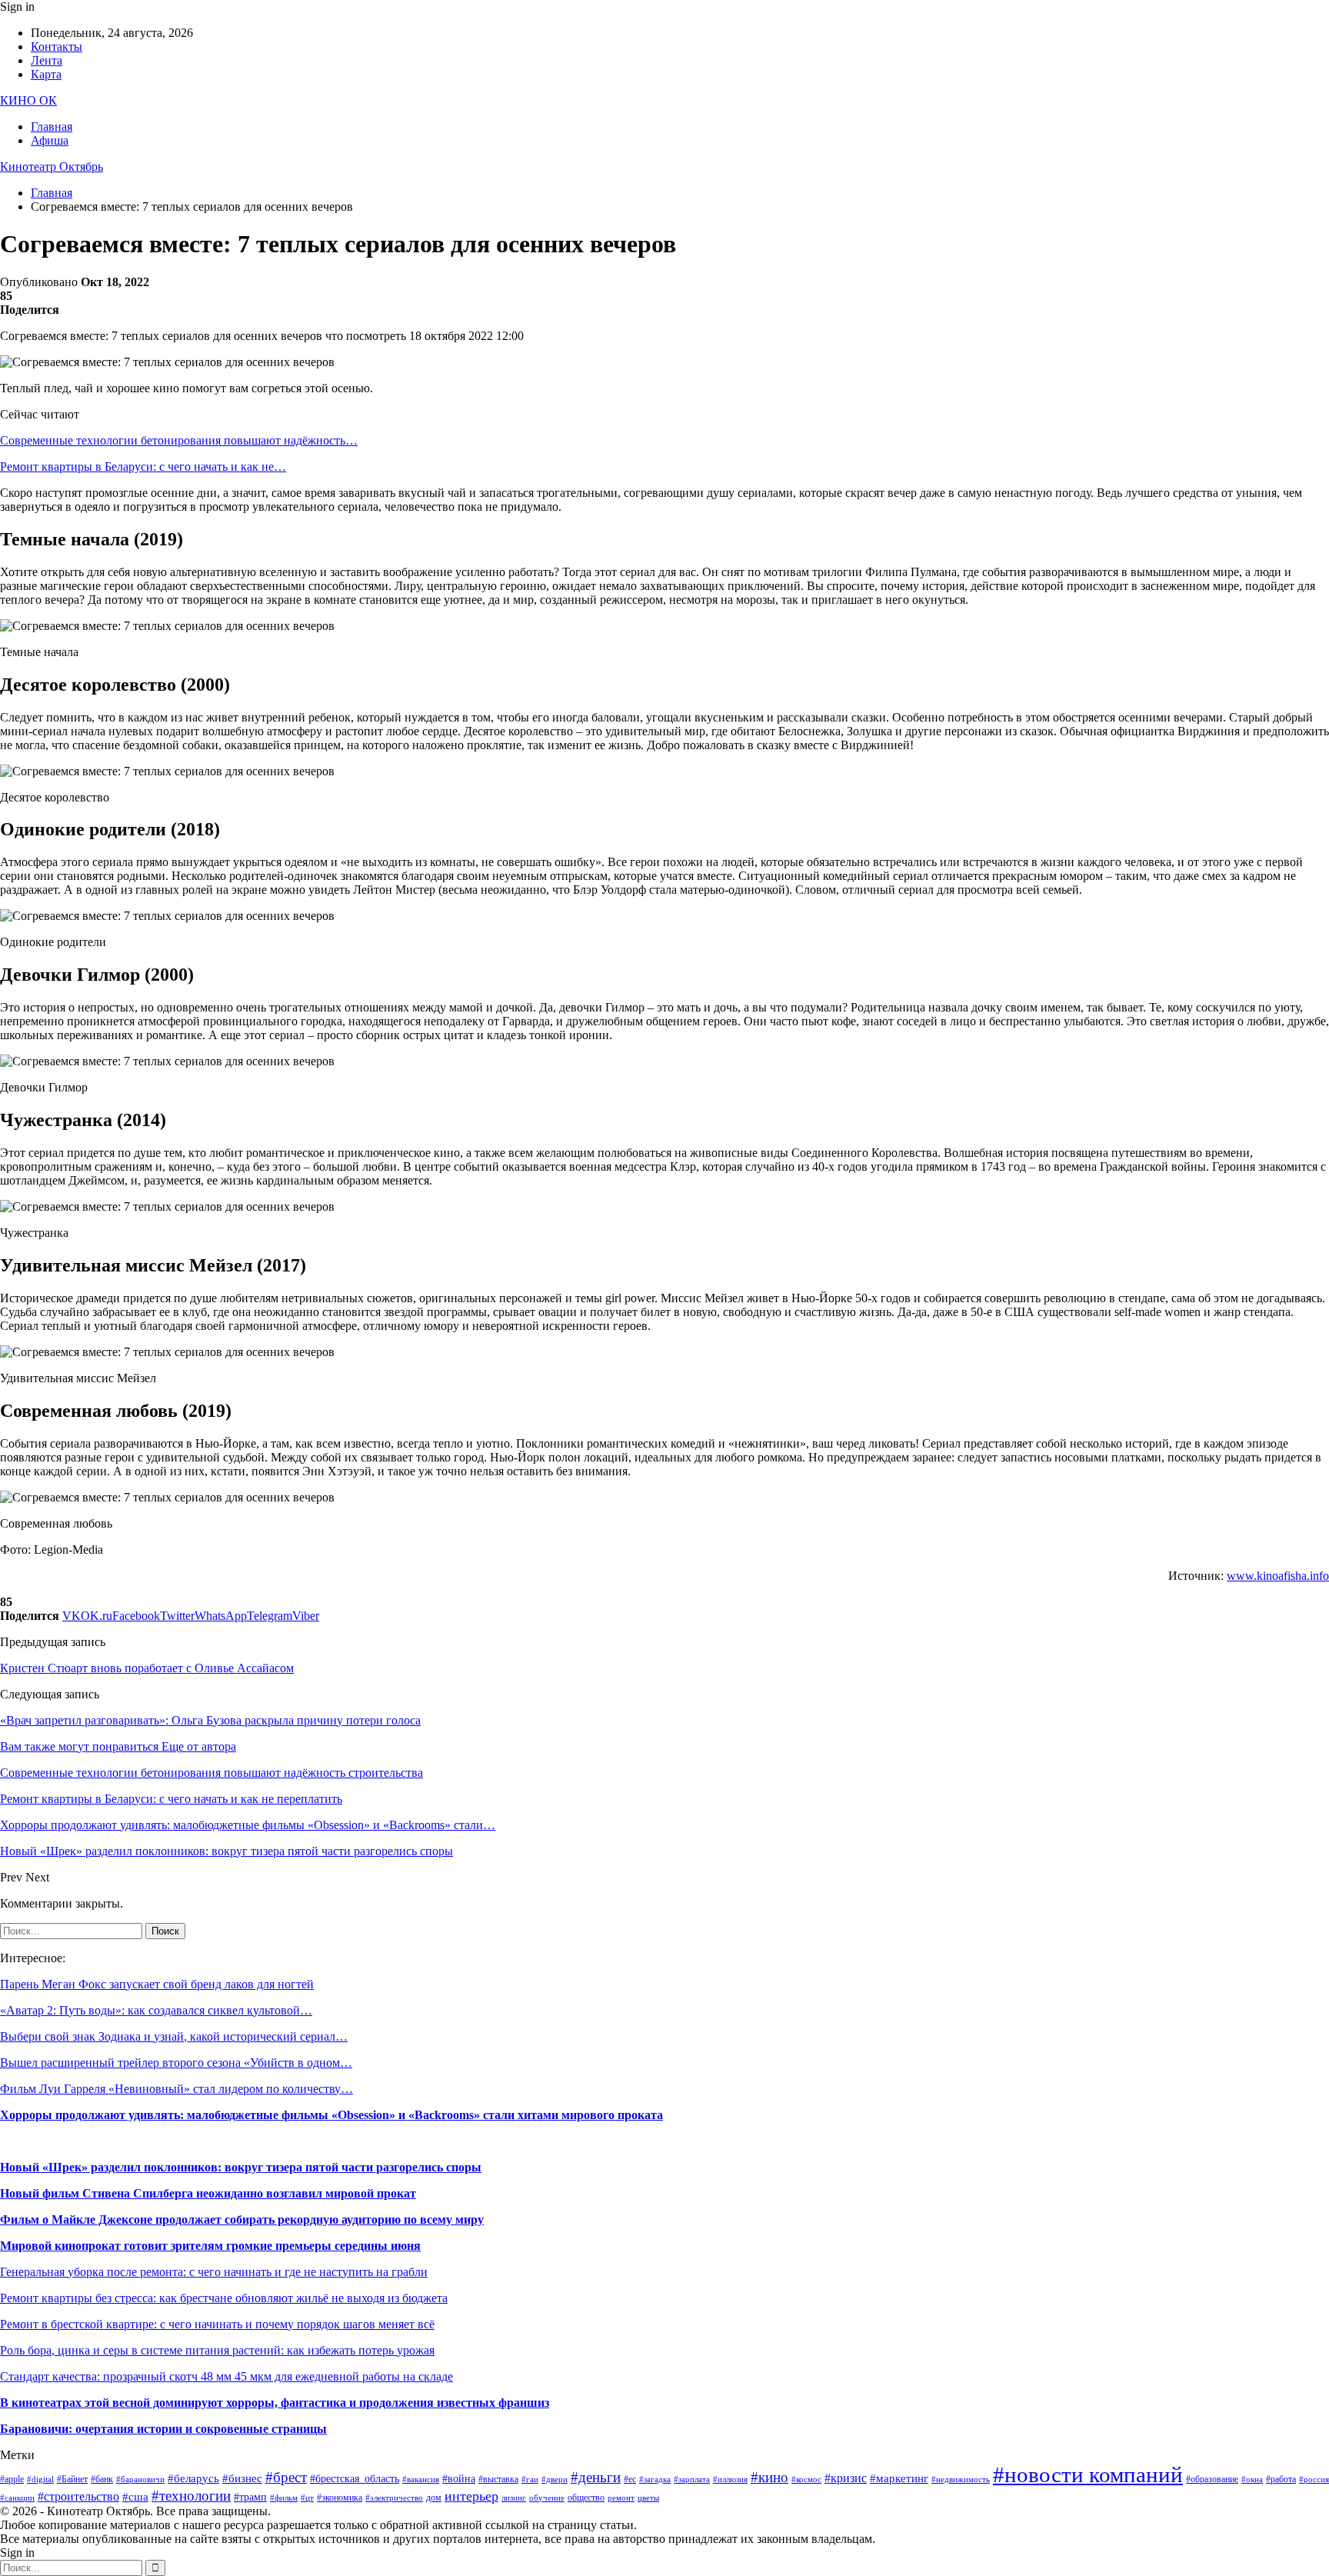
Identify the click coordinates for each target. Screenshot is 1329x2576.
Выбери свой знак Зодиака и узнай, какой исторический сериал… (174, 2036)
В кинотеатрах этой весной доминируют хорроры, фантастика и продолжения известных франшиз (275, 2403)
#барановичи (140, 2479)
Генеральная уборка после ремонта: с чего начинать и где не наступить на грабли (214, 2272)
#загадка (655, 2479)
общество (586, 2498)
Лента (47, 60)
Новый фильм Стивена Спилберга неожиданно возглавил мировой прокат (208, 2193)
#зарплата (692, 2479)
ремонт (621, 2498)
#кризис (846, 2478)
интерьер (471, 2496)
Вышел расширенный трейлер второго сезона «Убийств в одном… (176, 2063)
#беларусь (193, 2478)
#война (459, 2479)
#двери (555, 2479)
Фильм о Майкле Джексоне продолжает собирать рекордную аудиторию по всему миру (242, 2219)
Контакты (57, 47)
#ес (630, 2479)
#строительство (78, 2496)
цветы (648, 2498)
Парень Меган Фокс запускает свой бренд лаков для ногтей (157, 1984)
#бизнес (242, 2478)
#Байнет (72, 2479)
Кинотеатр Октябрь (52, 167)
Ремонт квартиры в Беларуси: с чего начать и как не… (143, 467)
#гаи (530, 2479)
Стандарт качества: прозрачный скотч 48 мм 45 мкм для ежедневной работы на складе (226, 2376)
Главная (52, 127)
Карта (46, 74)
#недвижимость (961, 2479)
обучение (547, 2498)
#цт (307, 2498)
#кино (769, 2477)
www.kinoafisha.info (1278, 1576)
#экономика (340, 2498)
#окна (1252, 2479)
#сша (135, 2497)
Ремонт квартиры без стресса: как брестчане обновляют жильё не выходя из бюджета (224, 2298)
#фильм (284, 2498)
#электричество (394, 2498)
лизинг (514, 2498)
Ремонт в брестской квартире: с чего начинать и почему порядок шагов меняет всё (217, 2324)
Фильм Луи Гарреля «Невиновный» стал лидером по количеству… (177, 2089)
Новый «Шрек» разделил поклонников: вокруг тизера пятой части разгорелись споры (241, 2167)
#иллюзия (730, 2479)
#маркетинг (899, 2478)
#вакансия (421, 2479)
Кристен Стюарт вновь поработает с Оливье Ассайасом (147, 1668)
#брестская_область (355, 2479)
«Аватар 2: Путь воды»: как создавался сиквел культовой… (156, 2010)
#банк (102, 2479)
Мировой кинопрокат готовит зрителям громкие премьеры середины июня (210, 2246)
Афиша (50, 140)
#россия (1314, 2479)
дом (434, 2498)
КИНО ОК (28, 100)
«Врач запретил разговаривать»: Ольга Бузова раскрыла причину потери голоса (210, 1720)
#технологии (191, 2496)
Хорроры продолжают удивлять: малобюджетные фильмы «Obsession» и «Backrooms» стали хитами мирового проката (331, 2115)
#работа (1281, 2479)
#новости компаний (1088, 2474)
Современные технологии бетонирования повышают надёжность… (179, 440)
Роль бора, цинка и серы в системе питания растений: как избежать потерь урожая (217, 2350)
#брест (286, 2477)
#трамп (250, 2497)
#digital (40, 2479)
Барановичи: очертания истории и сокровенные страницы (163, 2429)
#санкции (17, 2498)
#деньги (596, 2477)
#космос (806, 2479)
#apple (12, 2479)
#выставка (498, 2479)
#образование (1212, 2479)
